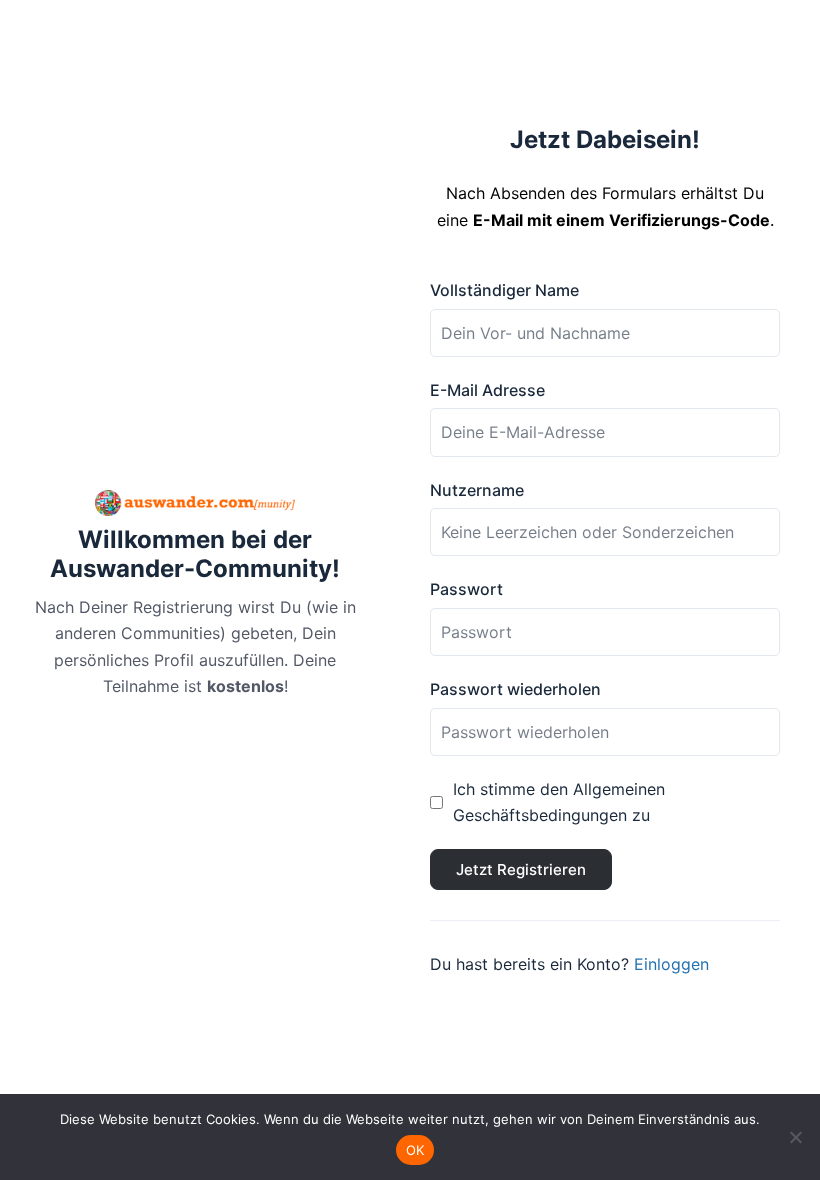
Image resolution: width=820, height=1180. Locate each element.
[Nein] (795, 1137)
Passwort (466, 589)
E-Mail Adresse (487, 390)
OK (415, 1150)
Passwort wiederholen (515, 689)
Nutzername (477, 490)
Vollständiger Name (504, 290)
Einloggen (671, 964)
